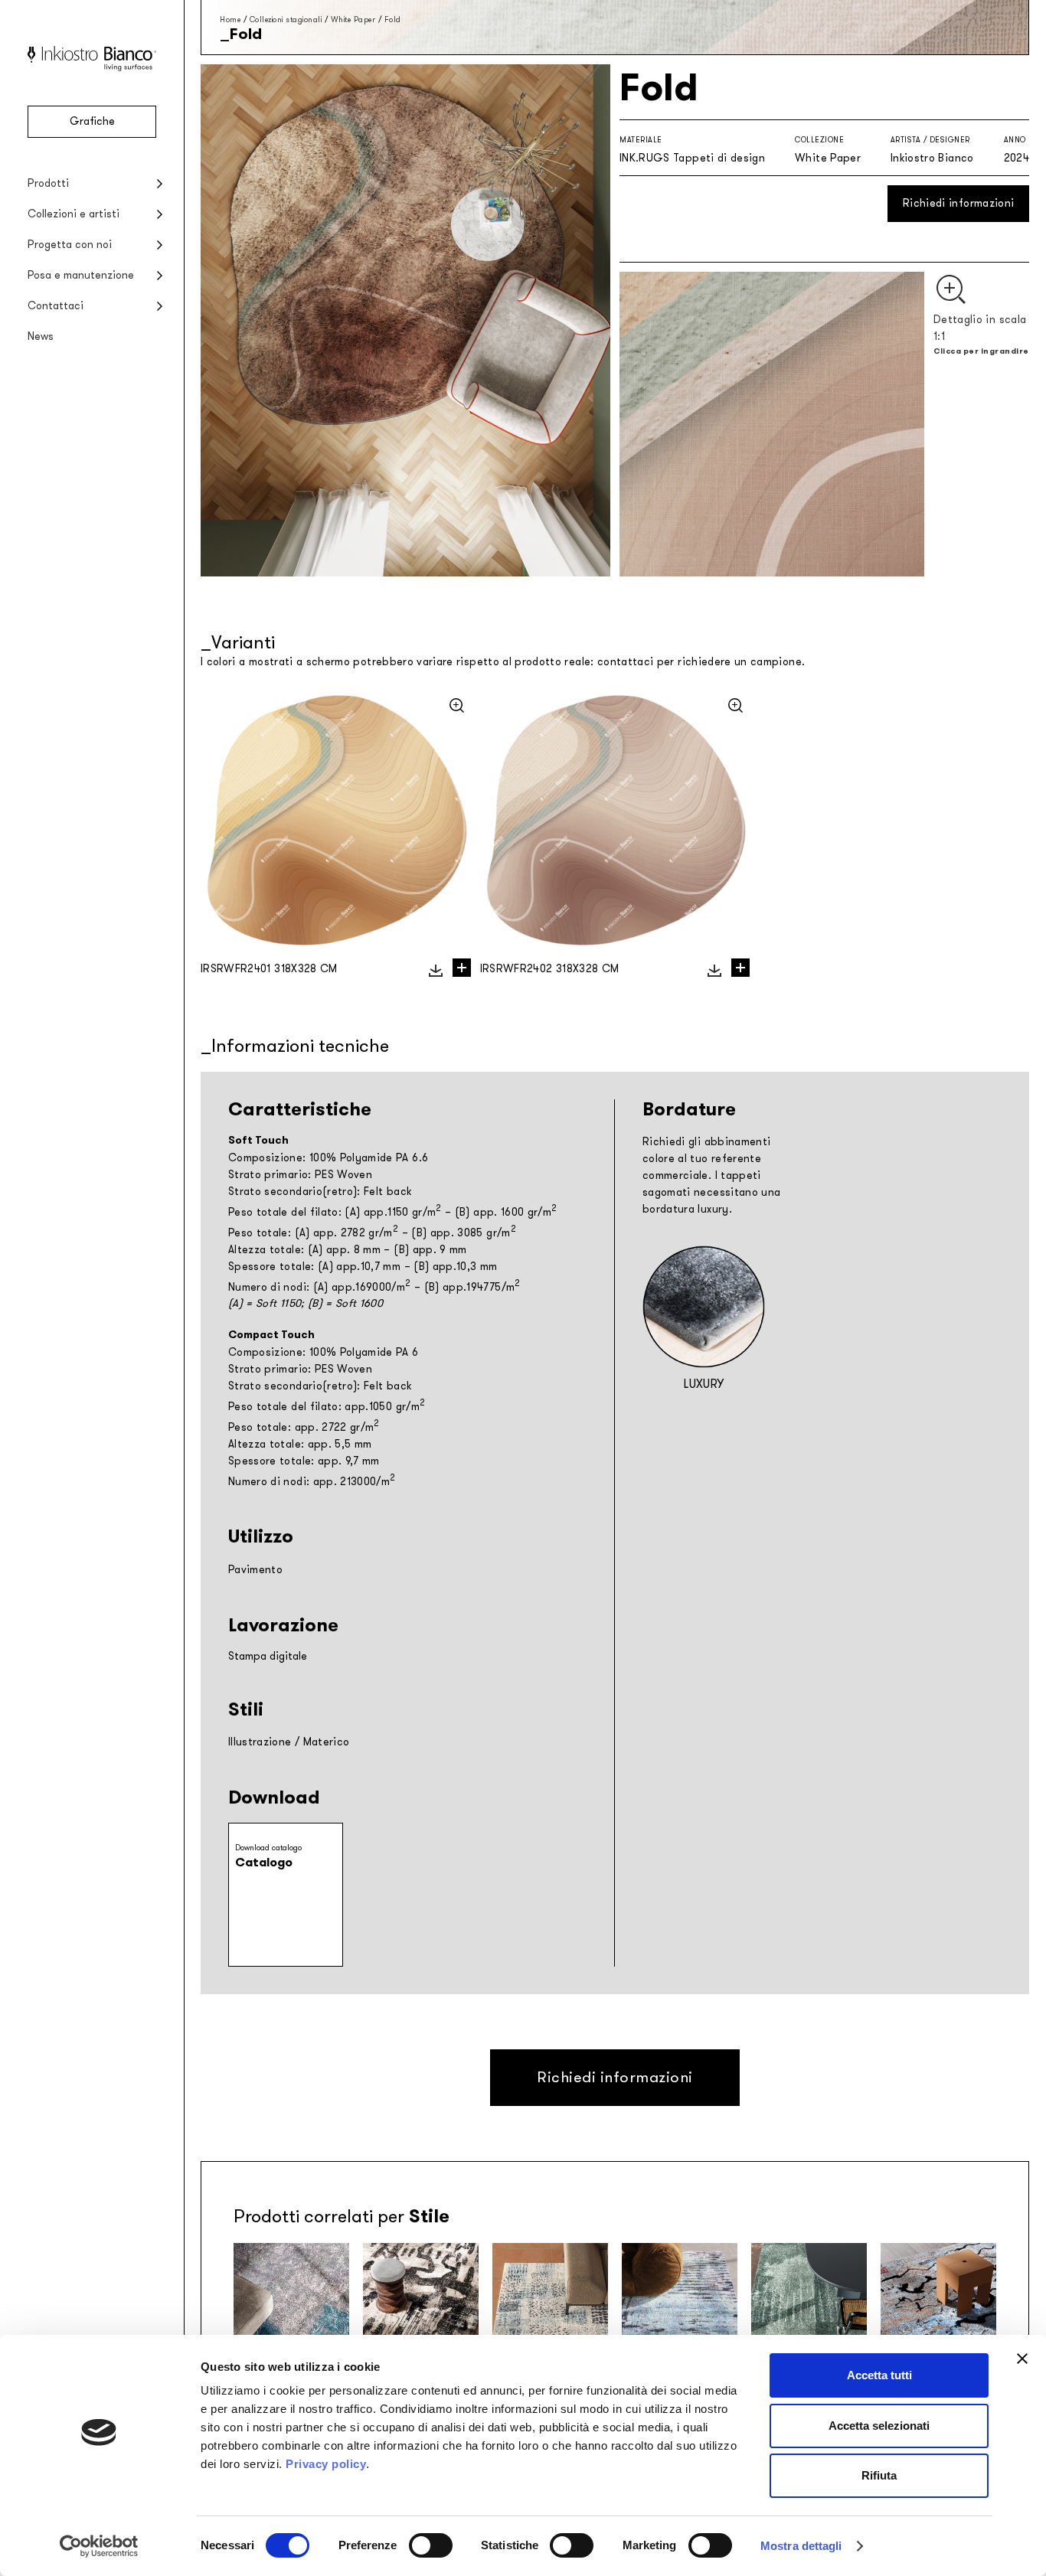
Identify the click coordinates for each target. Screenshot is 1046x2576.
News (41, 336)
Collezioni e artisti (74, 214)
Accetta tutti (879, 2375)
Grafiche (92, 121)
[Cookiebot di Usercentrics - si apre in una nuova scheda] (99, 2546)
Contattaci (56, 306)
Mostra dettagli (801, 2546)
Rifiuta (879, 2475)
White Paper (353, 20)
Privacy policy (326, 2464)
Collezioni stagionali (286, 20)
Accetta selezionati (879, 2426)
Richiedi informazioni (958, 203)
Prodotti (48, 183)
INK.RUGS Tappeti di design (692, 158)
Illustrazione (260, 1742)
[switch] (431, 2545)
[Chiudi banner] (1022, 2359)
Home (230, 20)
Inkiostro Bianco (932, 158)
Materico (327, 1742)
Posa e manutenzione (81, 275)
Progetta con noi (70, 245)
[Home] (92, 68)
